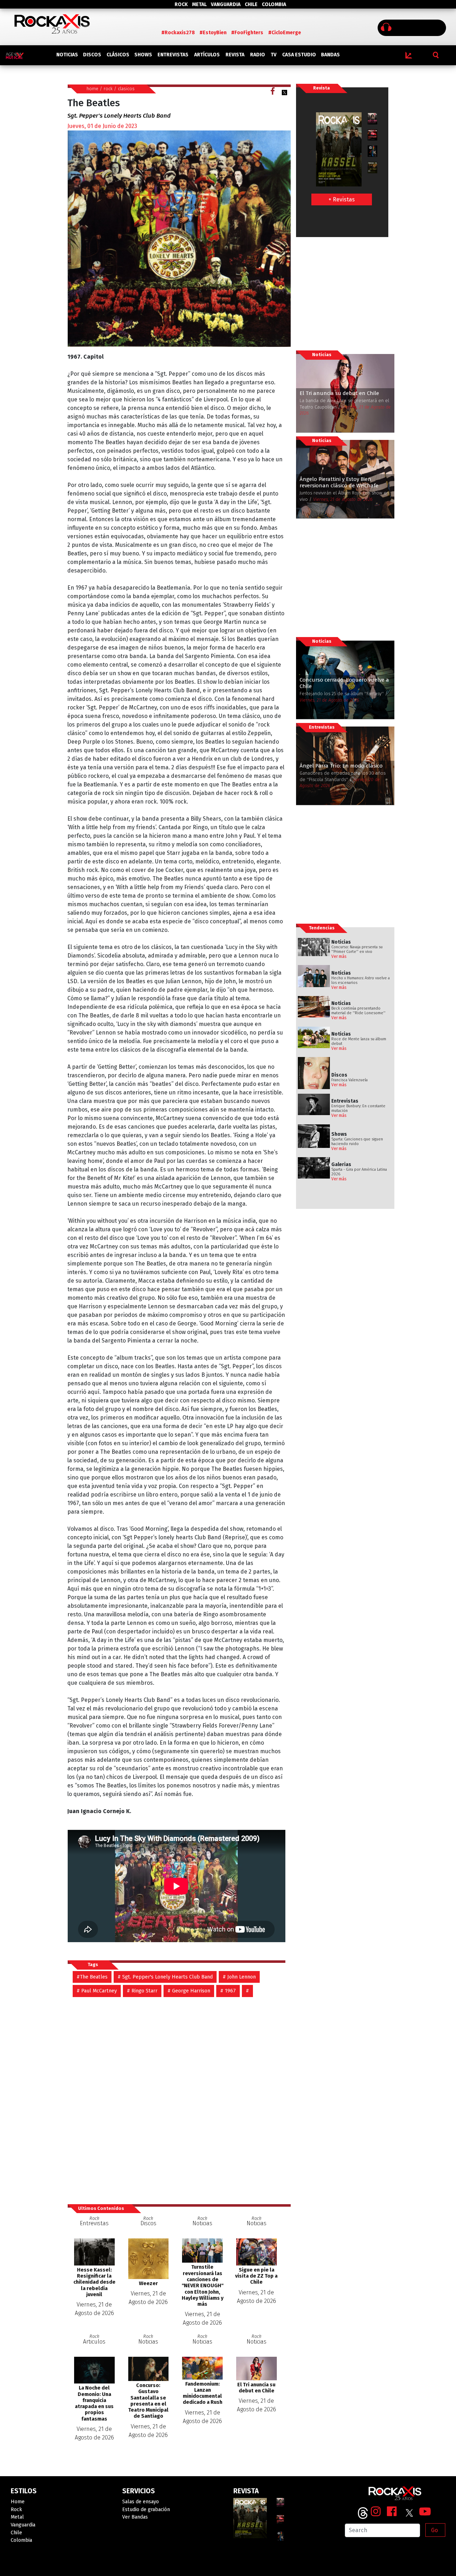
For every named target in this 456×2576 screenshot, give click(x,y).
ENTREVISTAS (173, 55)
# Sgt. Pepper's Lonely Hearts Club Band (165, 1977)
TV (274, 55)
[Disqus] (179, 2097)
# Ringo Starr (142, 1991)
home (92, 89)
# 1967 (228, 1991)
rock (108, 89)
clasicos (126, 89)
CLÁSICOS (118, 55)
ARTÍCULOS (207, 55)
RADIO (258, 55)
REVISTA (235, 55)
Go (434, 2530)
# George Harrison (189, 1991)
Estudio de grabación (146, 2510)
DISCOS (92, 55)
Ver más (339, 956)
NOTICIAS (67, 55)
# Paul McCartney (97, 1991)
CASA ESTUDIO (299, 55)
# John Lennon (239, 1977)
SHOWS (143, 55)
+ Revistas (342, 199)
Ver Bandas (135, 2517)
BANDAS (330, 55)
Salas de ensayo (141, 2502)
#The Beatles (92, 1977)
